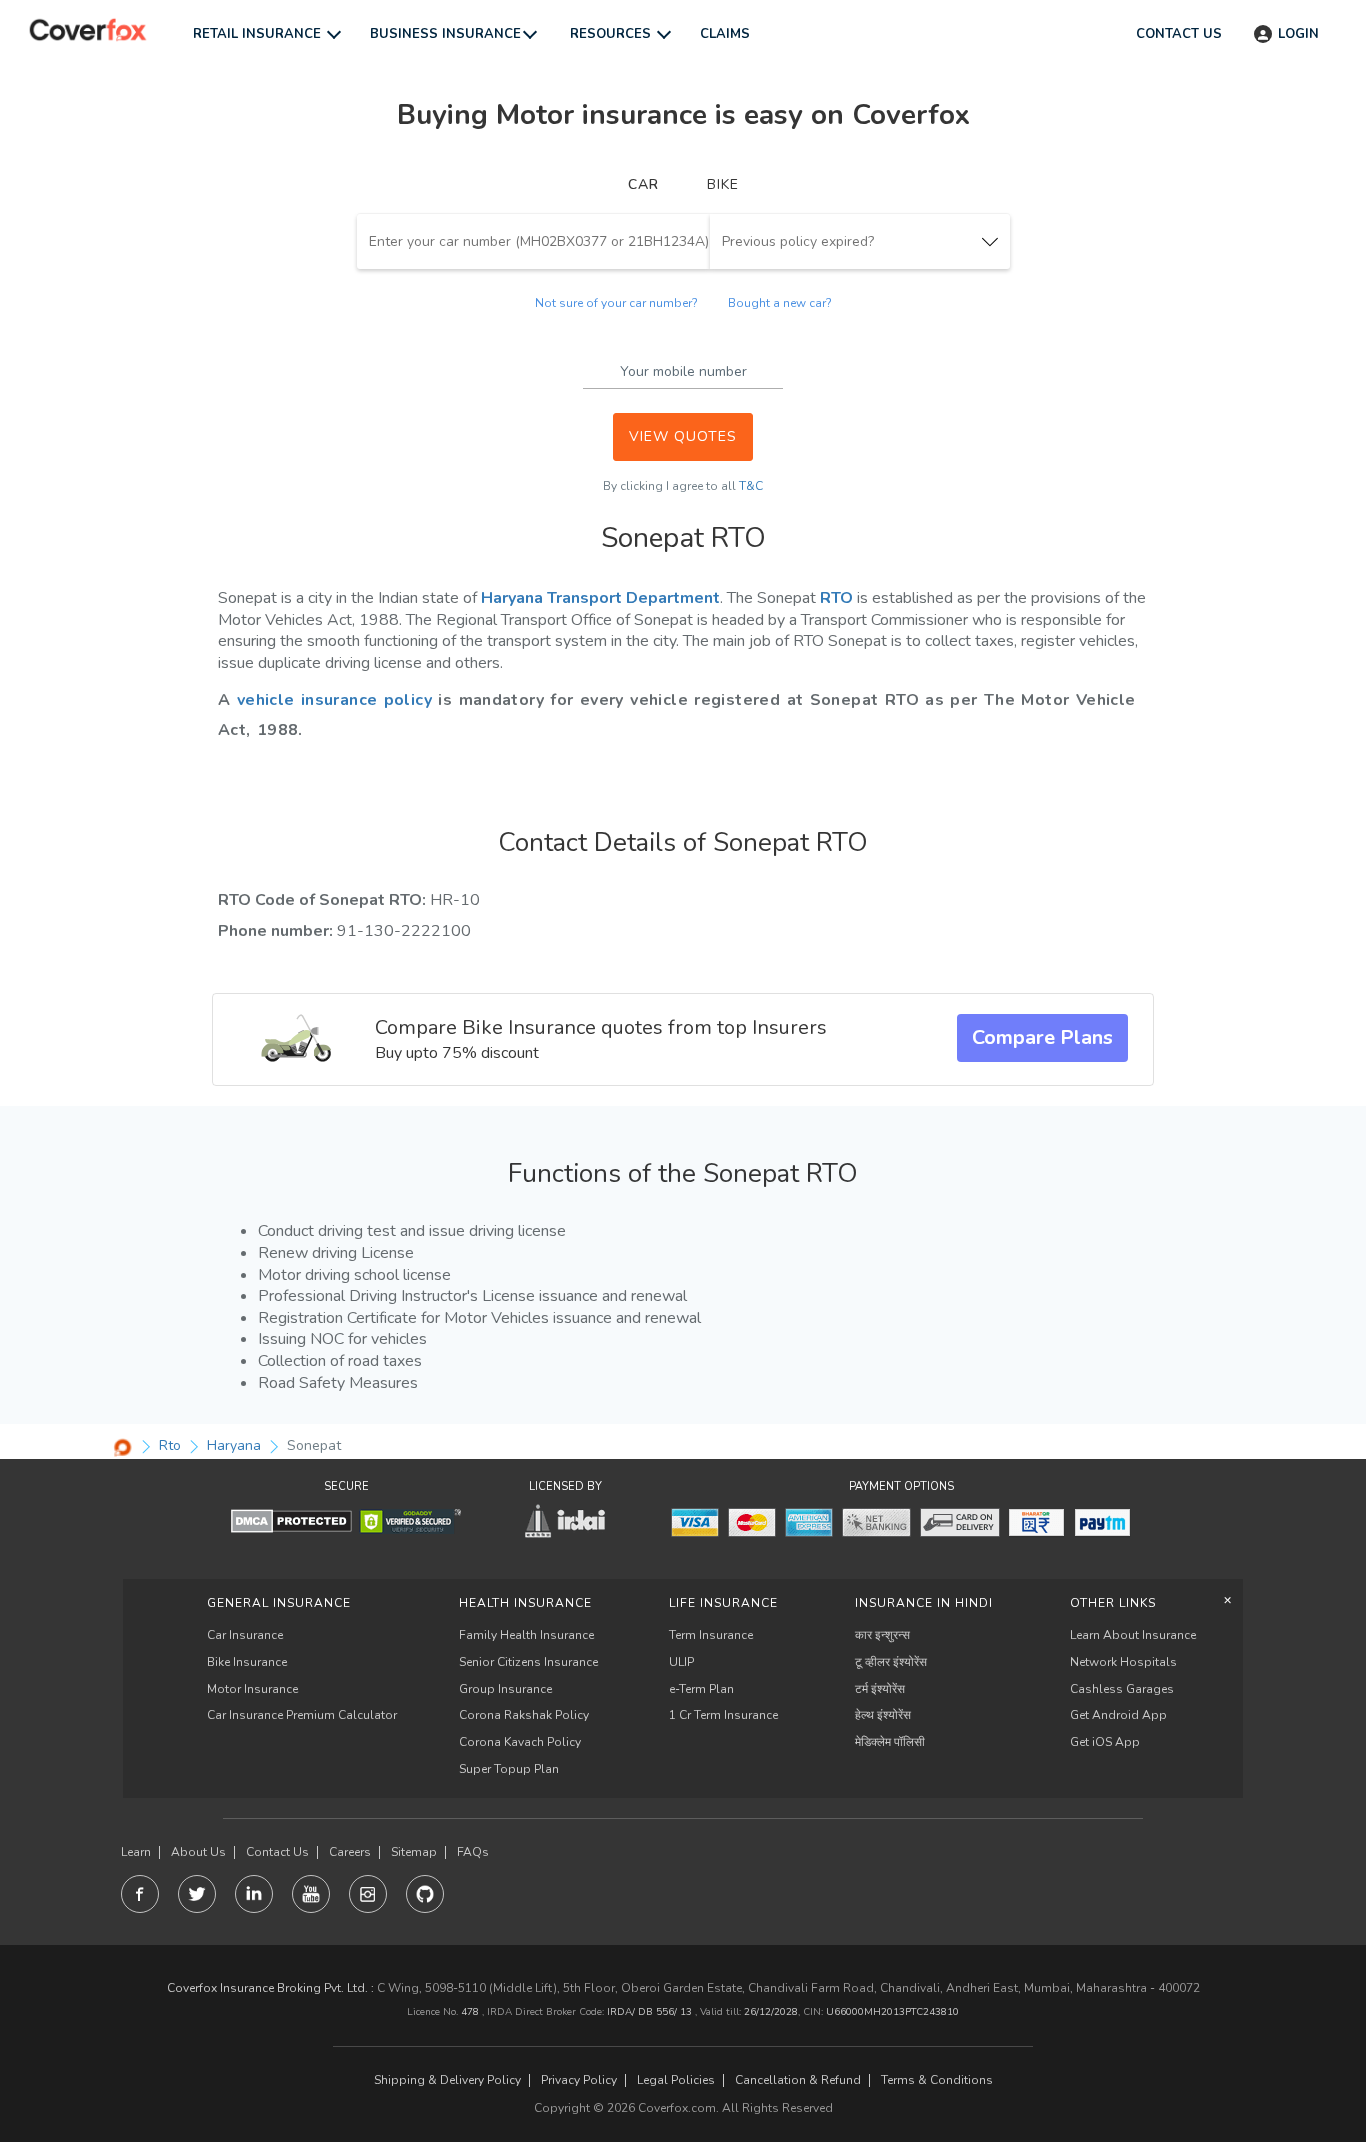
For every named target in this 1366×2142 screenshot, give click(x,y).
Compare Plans (1042, 1037)
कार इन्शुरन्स (882, 1635)
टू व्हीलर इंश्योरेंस (891, 1662)
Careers (350, 1852)
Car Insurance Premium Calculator (302, 1715)
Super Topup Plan (509, 1769)
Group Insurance (505, 1689)
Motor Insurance (252, 1689)
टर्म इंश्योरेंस (880, 1689)
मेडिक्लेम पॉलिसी (890, 1742)
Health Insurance (525, 1603)
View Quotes (683, 436)
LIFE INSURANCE (723, 1603)
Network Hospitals (1123, 1662)
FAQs (473, 1852)
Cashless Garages (1122, 1689)
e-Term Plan (701, 1689)
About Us (198, 1852)
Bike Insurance (247, 1662)
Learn (136, 1852)
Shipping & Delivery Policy (447, 2080)
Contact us (1179, 34)
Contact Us (277, 1852)
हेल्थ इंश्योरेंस (883, 1715)
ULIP (681, 1662)
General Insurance (279, 1603)
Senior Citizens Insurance (528, 1662)
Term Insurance (711, 1635)
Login (1298, 34)
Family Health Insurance (526, 1635)
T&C (751, 486)
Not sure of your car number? (616, 303)
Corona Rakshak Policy (524, 1715)
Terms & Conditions (937, 2080)
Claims (725, 34)
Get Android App (1118, 1715)
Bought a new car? (780, 303)
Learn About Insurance (1133, 1635)
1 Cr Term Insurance (723, 1715)
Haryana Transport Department (600, 598)
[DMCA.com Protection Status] (291, 1520)
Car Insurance (245, 1635)
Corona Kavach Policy (520, 1742)
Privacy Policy (579, 2080)
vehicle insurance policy (334, 700)
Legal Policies (676, 2080)
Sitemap (414, 1852)
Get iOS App (1105, 1742)
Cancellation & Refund (798, 2080)
